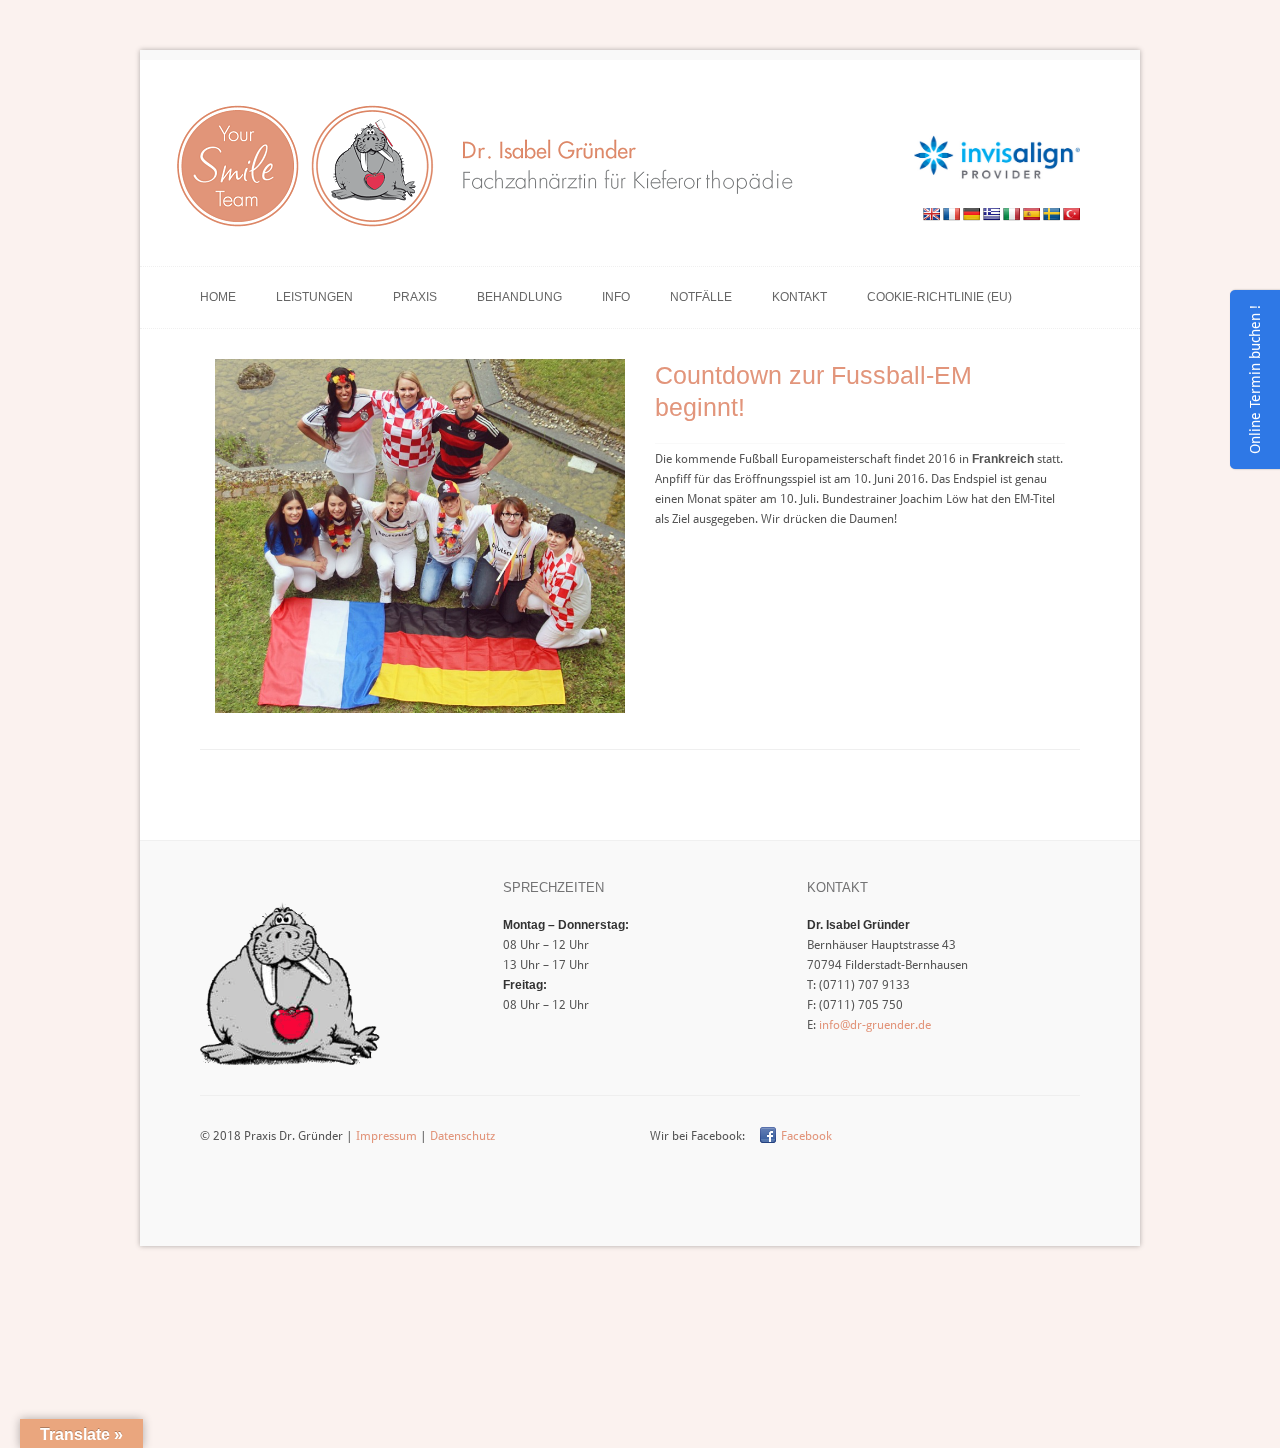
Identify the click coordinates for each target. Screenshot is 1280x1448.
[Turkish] (1071, 214)
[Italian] (1011, 214)
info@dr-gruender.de (875, 1025)
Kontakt (799, 297)
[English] (931, 214)
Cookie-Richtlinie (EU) (939, 297)
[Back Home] (493, 172)
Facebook (806, 1136)
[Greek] (991, 214)
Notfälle (701, 297)
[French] (951, 214)
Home (218, 297)
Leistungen (314, 297)
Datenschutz (462, 1136)
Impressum (386, 1136)
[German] (971, 214)
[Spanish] (1031, 214)
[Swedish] (1051, 214)
